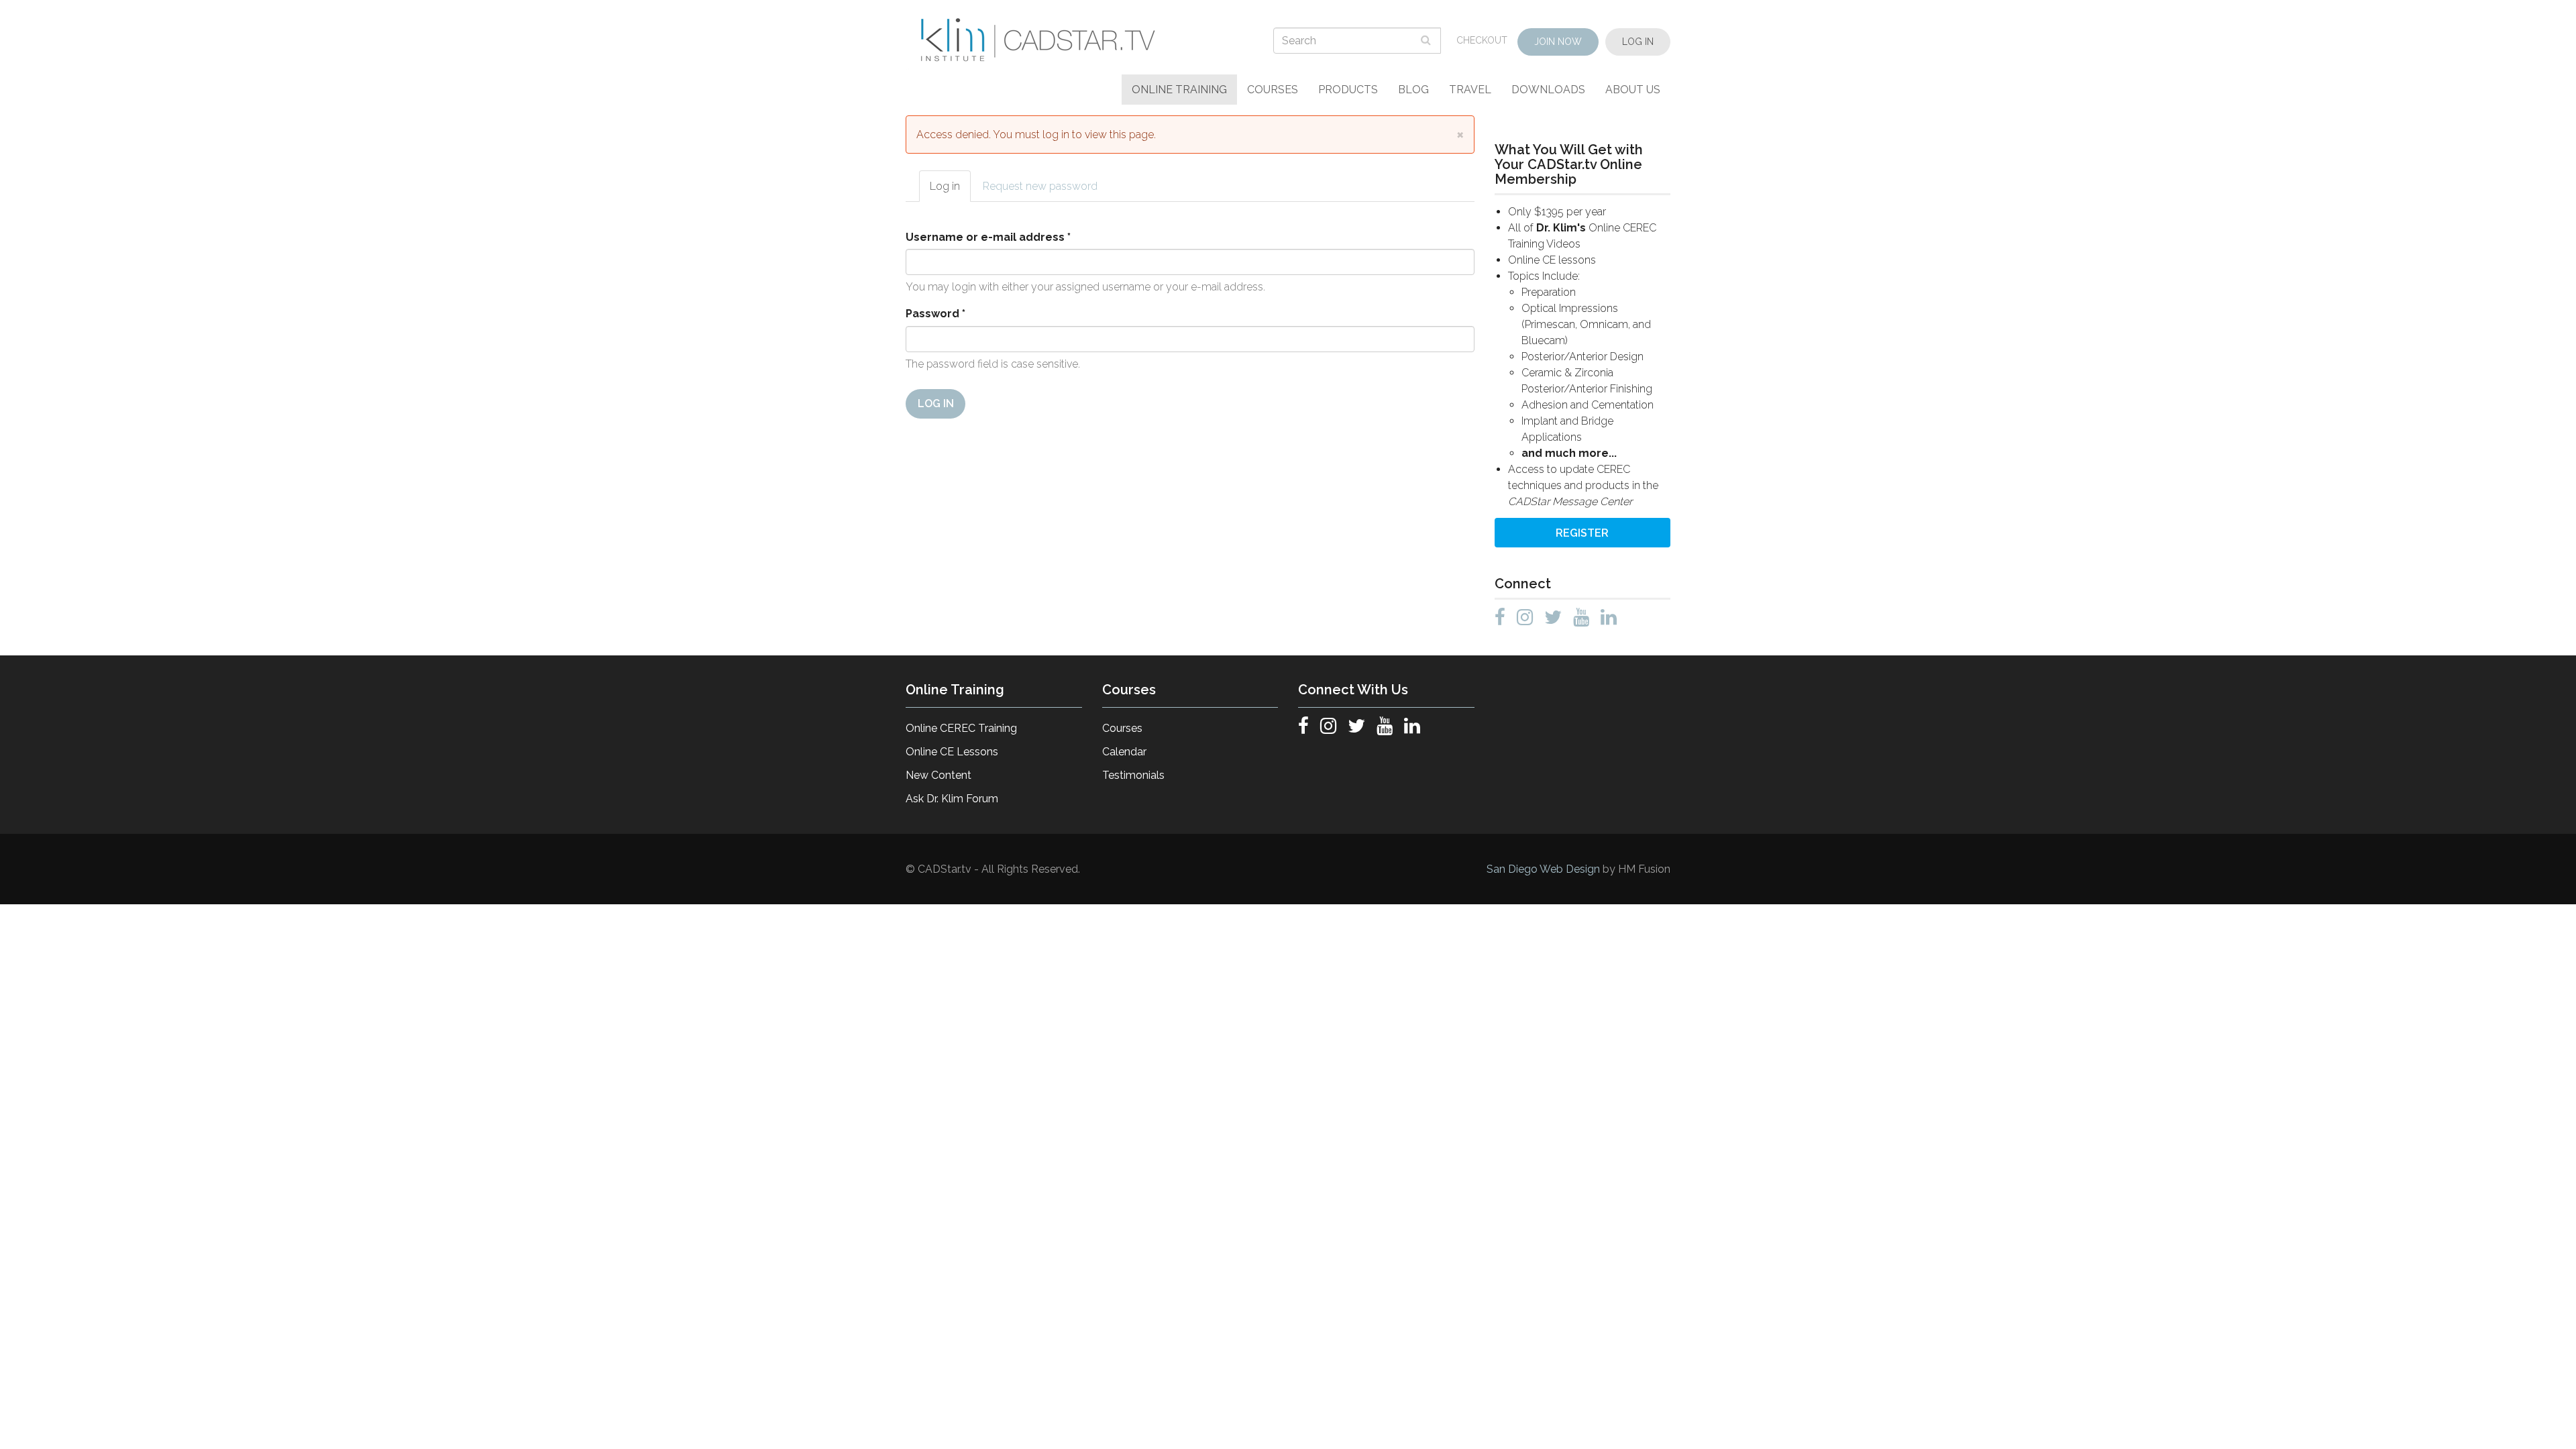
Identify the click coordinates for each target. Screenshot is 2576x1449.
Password (935, 314)
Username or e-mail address (988, 237)
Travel (1470, 90)
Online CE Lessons (952, 752)
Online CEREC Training (961, 728)
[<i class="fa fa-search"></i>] (1428, 40)
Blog (1413, 90)
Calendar (1124, 752)
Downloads (1548, 90)
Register (1582, 533)
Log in (950, 191)
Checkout (1482, 40)
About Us (1633, 90)
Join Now (1558, 42)
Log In (1638, 42)
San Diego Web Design (1545, 869)
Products (1348, 90)
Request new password (1040, 186)
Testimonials (1133, 775)
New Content (938, 775)
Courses (1273, 90)
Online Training (1179, 90)
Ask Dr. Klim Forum (952, 799)
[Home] (1040, 40)
